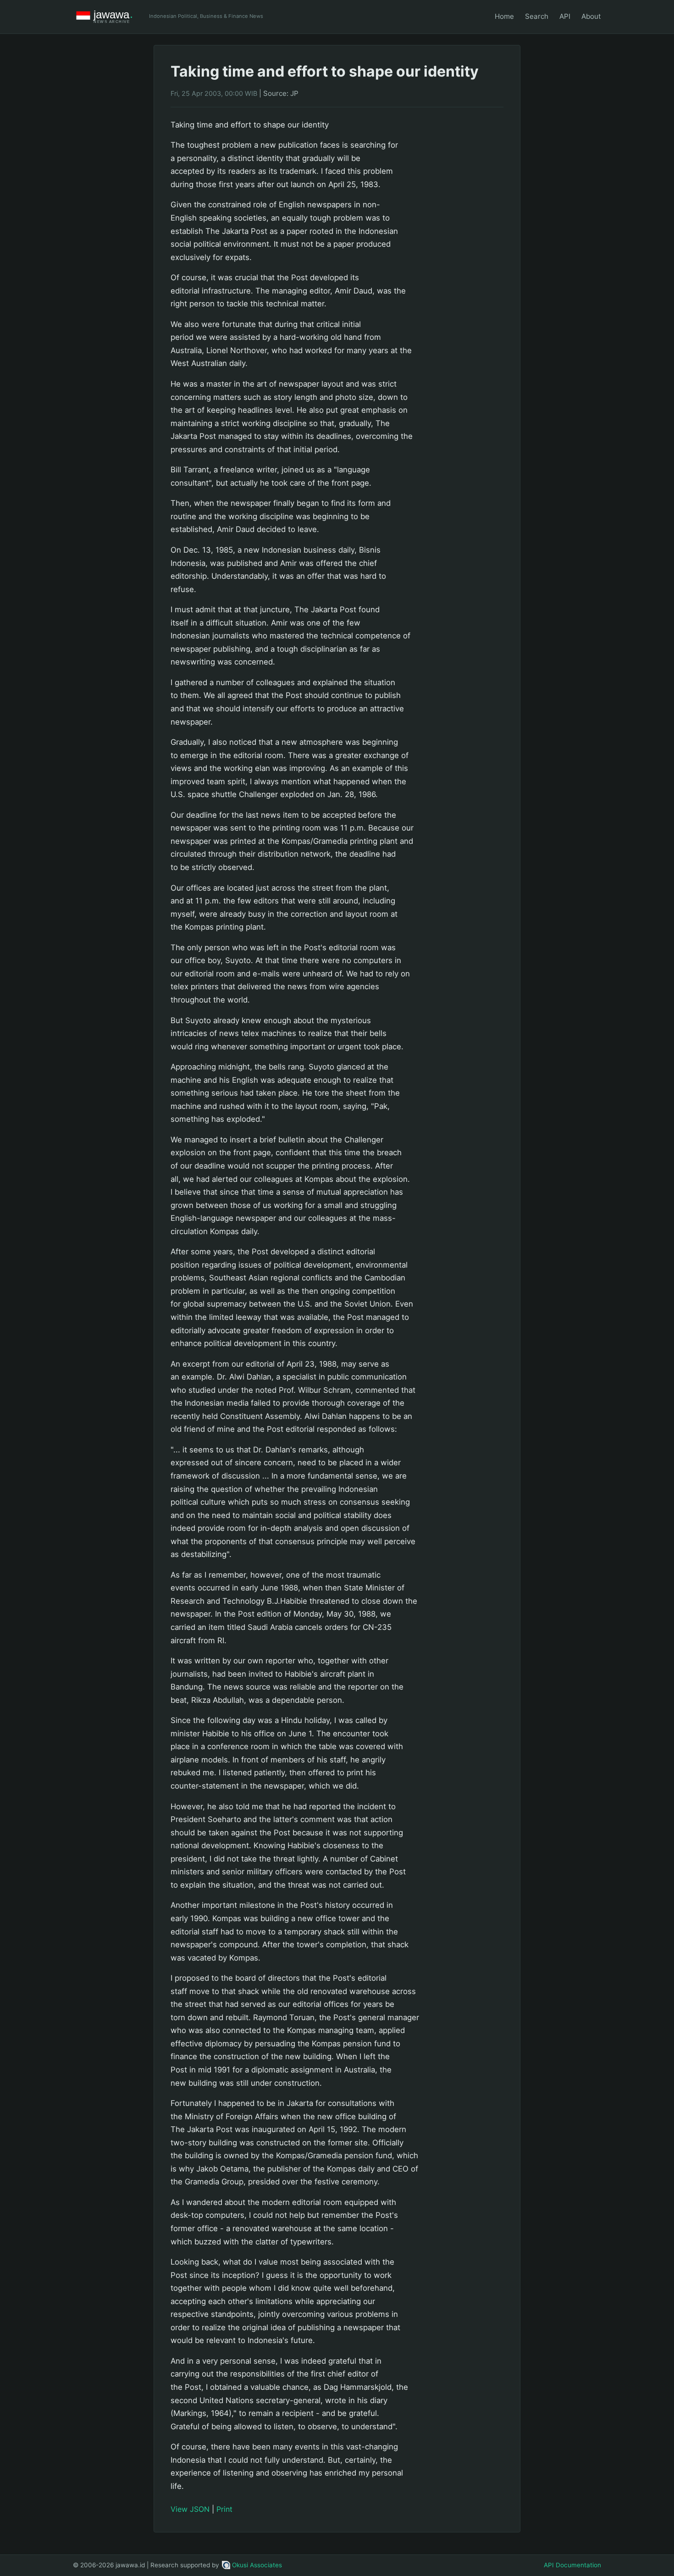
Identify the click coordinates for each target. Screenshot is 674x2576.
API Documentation (572, 2565)
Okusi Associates (257, 2565)
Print (224, 2509)
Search (537, 16)
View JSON (190, 2509)
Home (504, 16)
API (565, 16)
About (591, 16)
